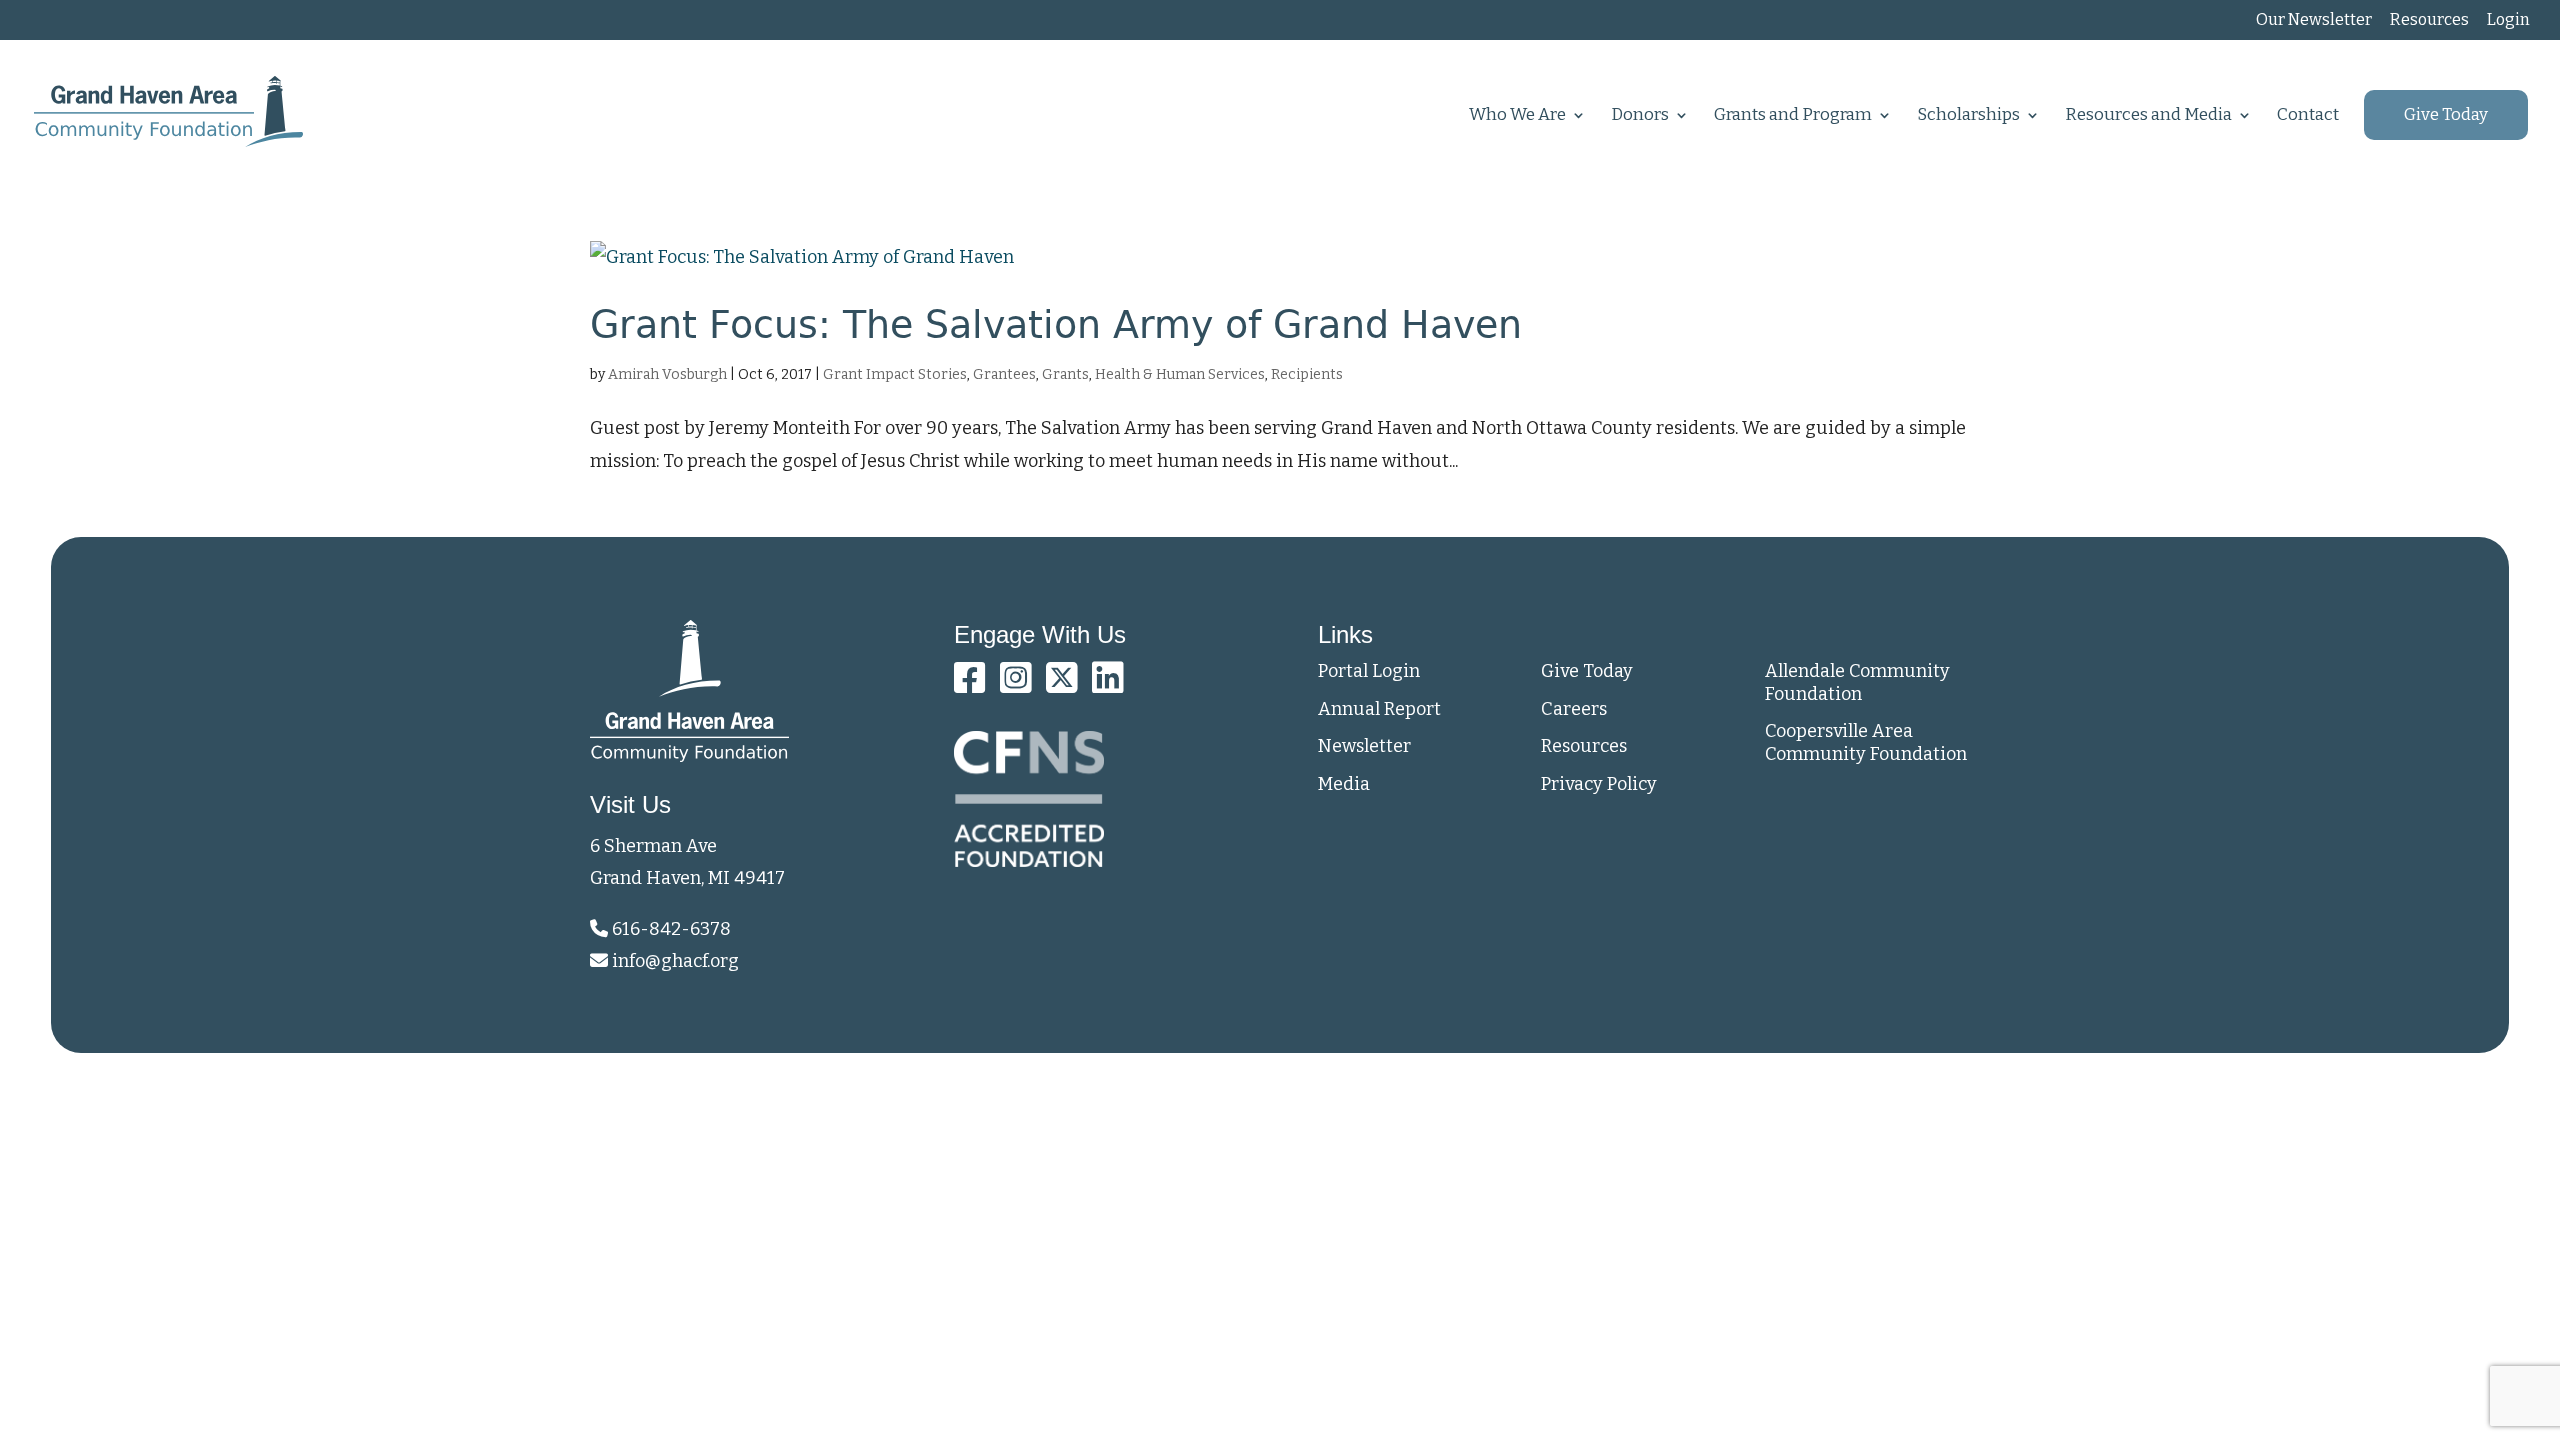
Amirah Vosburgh (667, 374)
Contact (2308, 116)
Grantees (1004, 374)
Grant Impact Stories (895, 374)
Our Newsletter (2314, 20)
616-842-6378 (669, 929)
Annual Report (1379, 709)
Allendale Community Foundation (1857, 682)
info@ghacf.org (675, 961)
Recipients (1307, 374)
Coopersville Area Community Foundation (1866, 742)
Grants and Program (1793, 116)
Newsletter (1364, 746)
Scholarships (1968, 116)
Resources (2429, 20)
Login (2508, 20)
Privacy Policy (1599, 784)
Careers (1574, 709)
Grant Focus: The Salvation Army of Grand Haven (1056, 325)
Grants (1065, 374)
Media (1344, 784)
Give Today (2446, 115)
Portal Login (1369, 671)
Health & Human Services (1180, 374)
